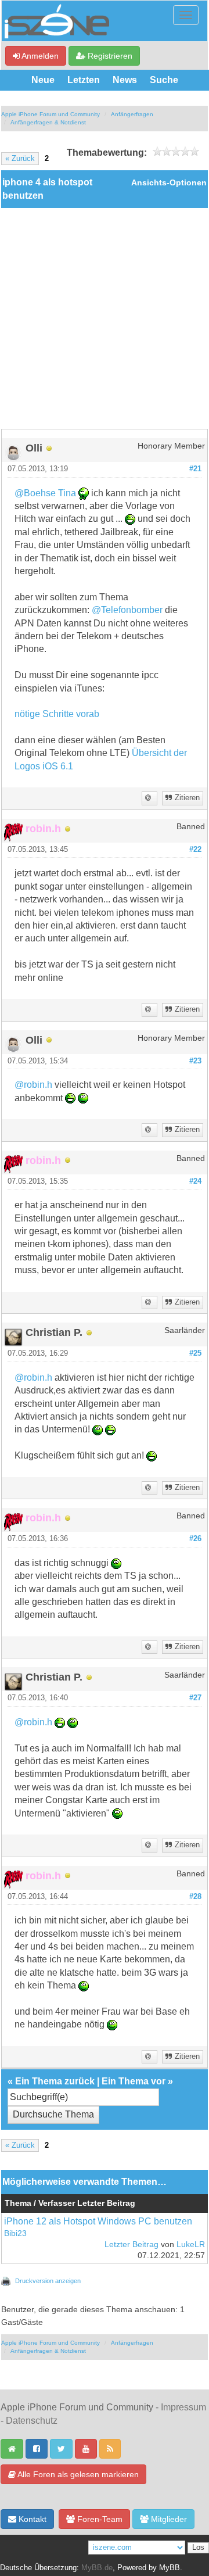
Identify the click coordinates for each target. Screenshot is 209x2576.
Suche (164, 80)
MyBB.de (97, 2568)
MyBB (170, 2568)
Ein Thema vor (134, 2081)
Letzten (84, 80)
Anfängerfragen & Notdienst (48, 122)
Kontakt (31, 2519)
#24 (195, 1181)
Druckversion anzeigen (48, 2281)
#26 (195, 1539)
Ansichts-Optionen (169, 183)
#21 (195, 469)
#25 (195, 1353)
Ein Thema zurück (55, 2081)
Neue (43, 80)
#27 (195, 1698)
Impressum (183, 2407)
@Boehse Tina (45, 493)
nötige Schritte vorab (57, 714)
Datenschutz (32, 2421)
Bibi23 (15, 2233)
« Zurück (20, 159)
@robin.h (33, 1085)
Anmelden (39, 56)
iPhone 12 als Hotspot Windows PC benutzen (98, 2221)
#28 (195, 1897)
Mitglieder (168, 2519)
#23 (195, 1061)
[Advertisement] (105, 318)
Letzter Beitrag (131, 2244)
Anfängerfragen (132, 114)
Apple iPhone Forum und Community (51, 114)
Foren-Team (99, 2519)
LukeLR (191, 2244)
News (125, 80)
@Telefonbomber (127, 610)
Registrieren (109, 56)
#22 (195, 850)
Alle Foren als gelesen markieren (77, 2474)
